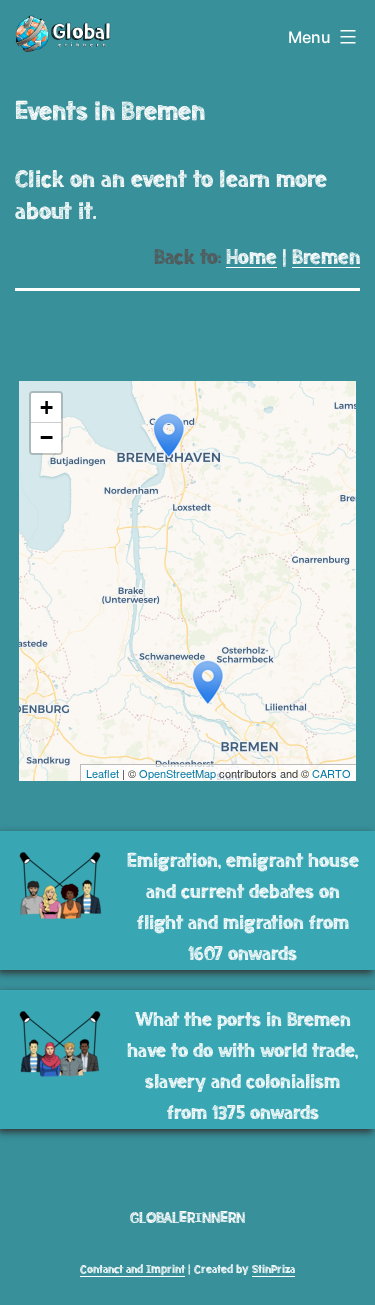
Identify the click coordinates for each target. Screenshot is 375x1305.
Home (251, 257)
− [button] (46, 437)
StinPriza (273, 1269)
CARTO (331, 773)
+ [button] (46, 407)
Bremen (326, 257)
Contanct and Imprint (132, 1269)
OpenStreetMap (177, 773)
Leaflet (102, 773)
